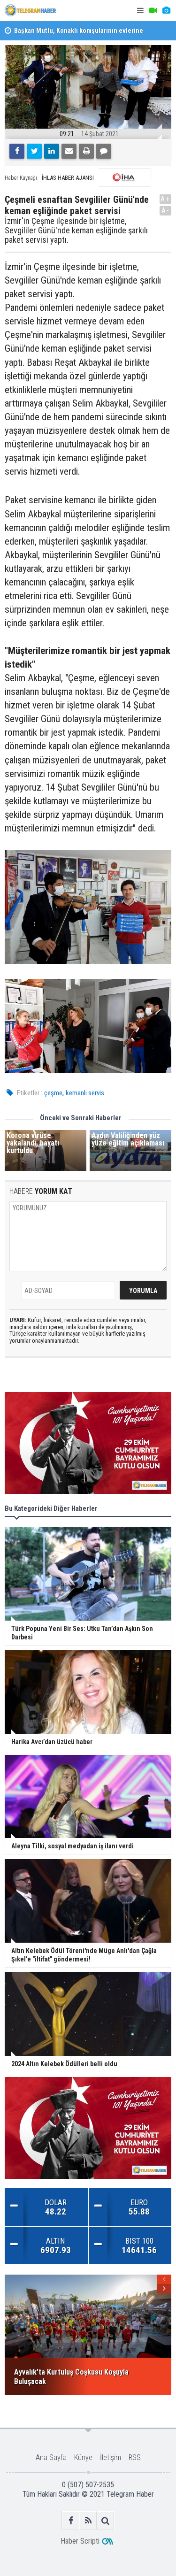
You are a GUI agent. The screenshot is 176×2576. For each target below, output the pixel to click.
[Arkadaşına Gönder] (69, 151)
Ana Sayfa (51, 2457)
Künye (83, 2457)
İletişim (111, 2457)
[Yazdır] (86, 151)
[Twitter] (34, 151)
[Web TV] (153, 11)
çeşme (53, 1093)
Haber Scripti (80, 2541)
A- (166, 211)
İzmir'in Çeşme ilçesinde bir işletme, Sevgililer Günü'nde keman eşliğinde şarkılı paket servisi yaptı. (76, 230)
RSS (135, 2457)
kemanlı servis (85, 1093)
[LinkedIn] (52, 151)
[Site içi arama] (105, 2520)
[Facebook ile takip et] (71, 2520)
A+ (165, 199)
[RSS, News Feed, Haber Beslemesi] (88, 2520)
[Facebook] (17, 151)
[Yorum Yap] (104, 151)
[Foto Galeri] (166, 11)
